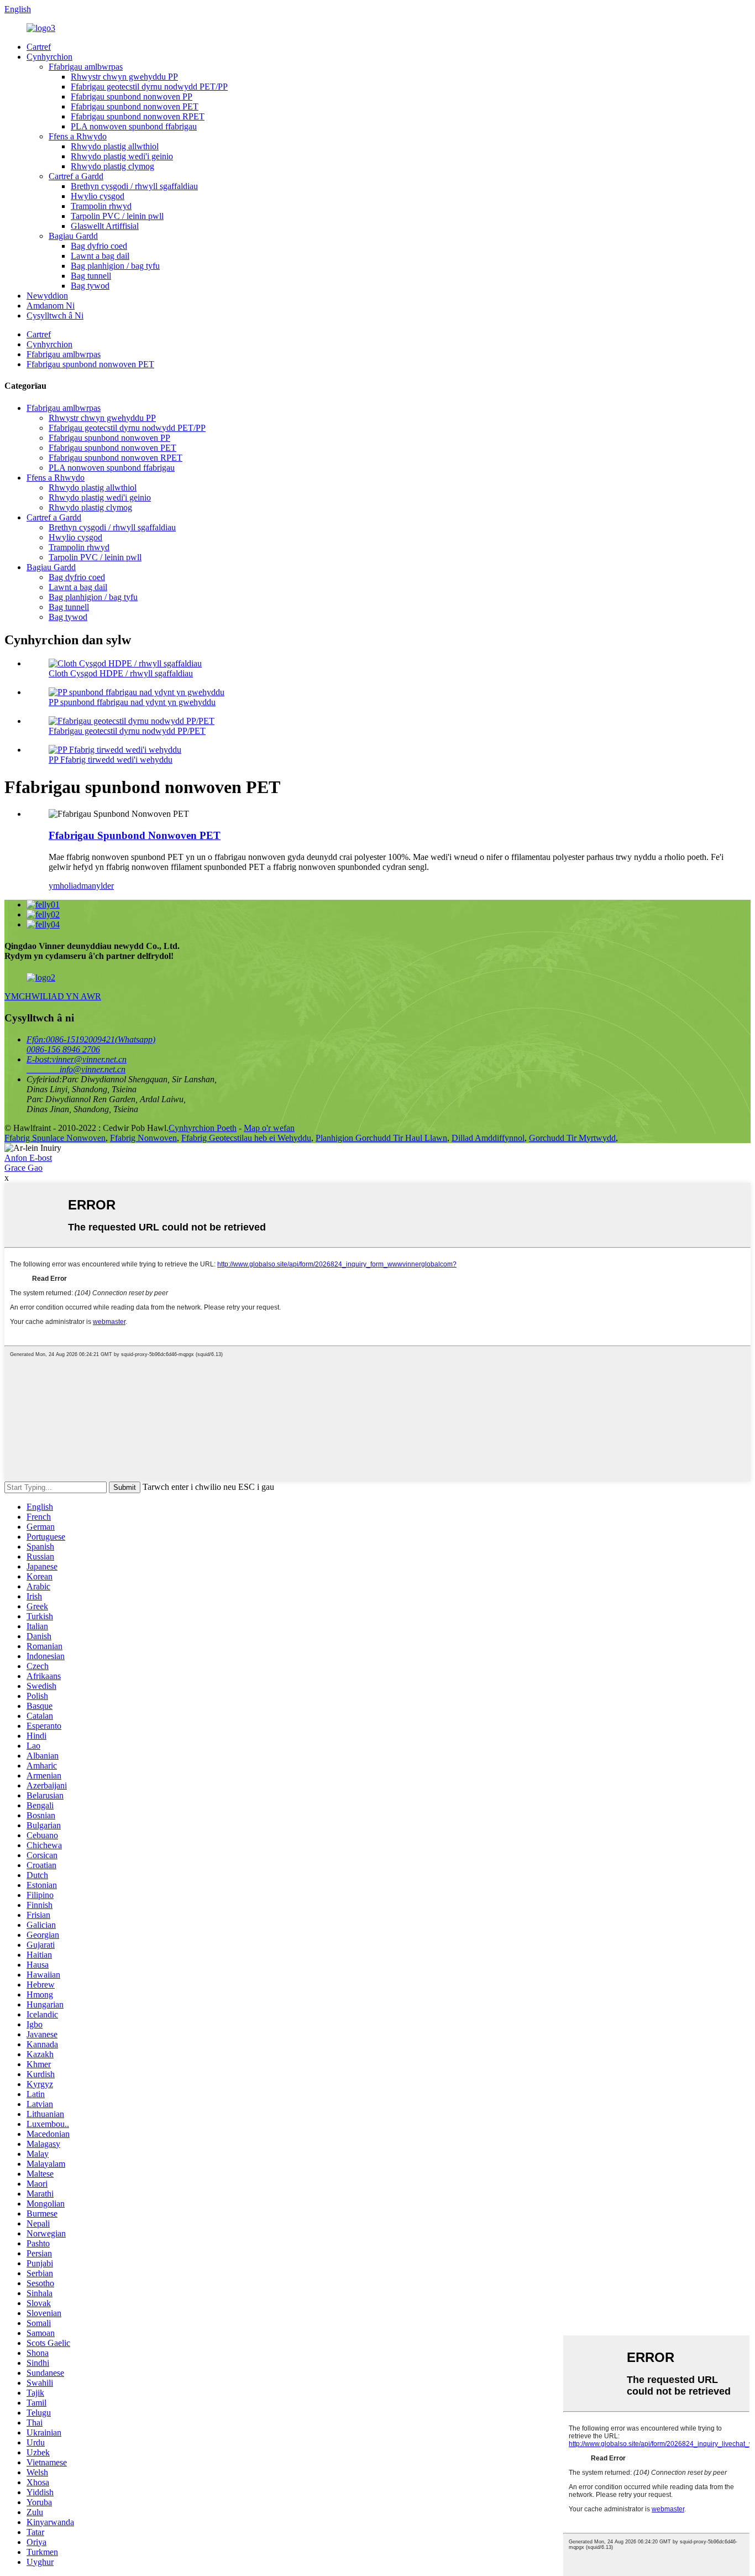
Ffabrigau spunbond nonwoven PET (135, 106)
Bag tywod (90, 286)
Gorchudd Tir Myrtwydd (572, 1138)
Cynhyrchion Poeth (203, 1128)
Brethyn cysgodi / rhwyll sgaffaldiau (134, 186)
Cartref (39, 47)
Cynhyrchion (49, 57)
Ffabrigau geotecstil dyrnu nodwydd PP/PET (127, 731)
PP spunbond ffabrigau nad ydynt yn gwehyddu (132, 702)
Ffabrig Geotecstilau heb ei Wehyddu (246, 1138)
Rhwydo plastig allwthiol (115, 146)
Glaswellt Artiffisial (105, 226)
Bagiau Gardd (73, 236)
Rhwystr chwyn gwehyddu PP (124, 77)
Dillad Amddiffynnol (488, 1138)
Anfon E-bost (28, 1158)
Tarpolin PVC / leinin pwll (117, 216)
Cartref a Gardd (76, 176)
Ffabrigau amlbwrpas (86, 67)
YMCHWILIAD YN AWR (53, 996)
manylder (98, 886)
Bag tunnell (91, 276)
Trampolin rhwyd (101, 206)
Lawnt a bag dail (100, 256)
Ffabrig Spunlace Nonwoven (55, 1138)
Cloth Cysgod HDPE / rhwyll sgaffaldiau (121, 673)
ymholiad (65, 886)
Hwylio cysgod (98, 196)
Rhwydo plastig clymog (112, 166)
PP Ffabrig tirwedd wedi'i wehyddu (111, 760)
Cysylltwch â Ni (55, 316)
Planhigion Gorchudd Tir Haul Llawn (381, 1138)
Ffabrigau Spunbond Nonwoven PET (135, 835)
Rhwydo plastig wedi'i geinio (122, 156)
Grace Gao (23, 1168)
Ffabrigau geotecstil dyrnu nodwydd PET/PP (149, 87)
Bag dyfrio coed (99, 246)
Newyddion (47, 296)
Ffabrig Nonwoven (143, 1138)
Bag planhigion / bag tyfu (115, 266)
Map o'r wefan (269, 1128)
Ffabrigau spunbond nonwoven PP (132, 97)
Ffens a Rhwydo (78, 136)
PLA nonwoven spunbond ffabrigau (134, 126)
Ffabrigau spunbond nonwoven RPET (138, 116)
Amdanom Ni (51, 306)
